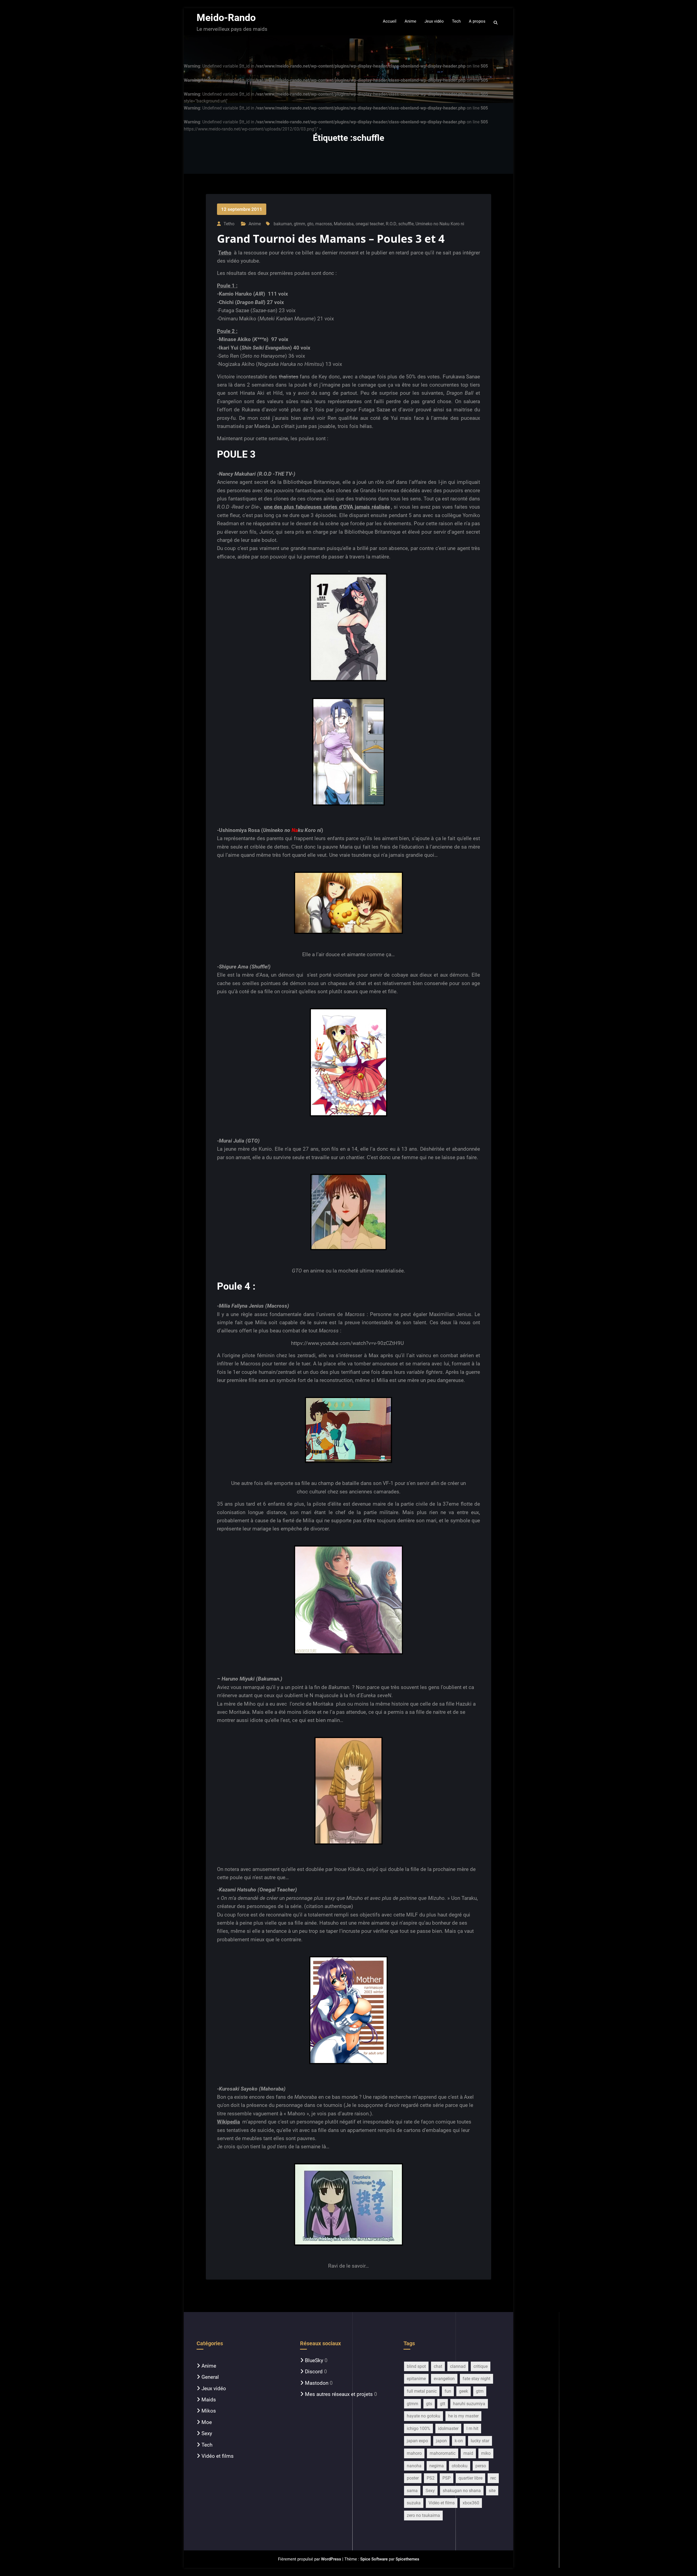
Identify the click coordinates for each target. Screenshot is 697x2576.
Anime (255, 224)
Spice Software (374, 2559)
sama (412, 2491)
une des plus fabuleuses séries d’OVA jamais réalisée (327, 507)
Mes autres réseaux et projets (339, 2394)
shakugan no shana (462, 2491)
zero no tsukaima (423, 2515)
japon (441, 2441)
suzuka (414, 2503)
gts (429, 2404)
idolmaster (448, 2428)
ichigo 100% (418, 2428)
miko (486, 2453)
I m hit (472, 2428)
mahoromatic (443, 2453)
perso (481, 2466)
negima (437, 2466)
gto (310, 224)
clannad (458, 2366)
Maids (209, 2400)
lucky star (480, 2441)
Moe (207, 2422)
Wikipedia (228, 2122)
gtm (480, 2391)
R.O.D (391, 224)
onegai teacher (370, 224)
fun (448, 2391)
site (492, 2491)
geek (464, 2391)
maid (468, 2453)
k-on (459, 2441)
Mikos (209, 2411)
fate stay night (476, 2379)
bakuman (283, 224)
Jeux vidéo (214, 2388)
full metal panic (422, 2391)
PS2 (431, 2478)
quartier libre (470, 2478)
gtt (443, 2404)
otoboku (460, 2466)
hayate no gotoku (424, 2416)
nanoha (414, 2466)
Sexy (207, 2433)
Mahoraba (344, 224)
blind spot (416, 2366)
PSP (447, 2478)
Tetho (225, 253)
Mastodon (317, 2383)
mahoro (414, 2453)
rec (493, 2478)
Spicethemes (407, 2559)
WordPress (331, 2559)
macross (324, 224)
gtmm (299, 224)
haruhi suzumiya (469, 2404)
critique (481, 2366)
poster (413, 2478)
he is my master (463, 2416)
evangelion (444, 2379)
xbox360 (471, 2503)
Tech (207, 2445)
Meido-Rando (226, 18)
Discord (314, 2372)
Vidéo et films (218, 2456)
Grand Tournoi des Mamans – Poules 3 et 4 (331, 239)
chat (438, 2366)
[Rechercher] (496, 23)
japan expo (417, 2441)
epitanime (416, 2379)
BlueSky (314, 2360)
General (210, 2377)
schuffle (406, 224)
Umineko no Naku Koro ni (440, 224)
